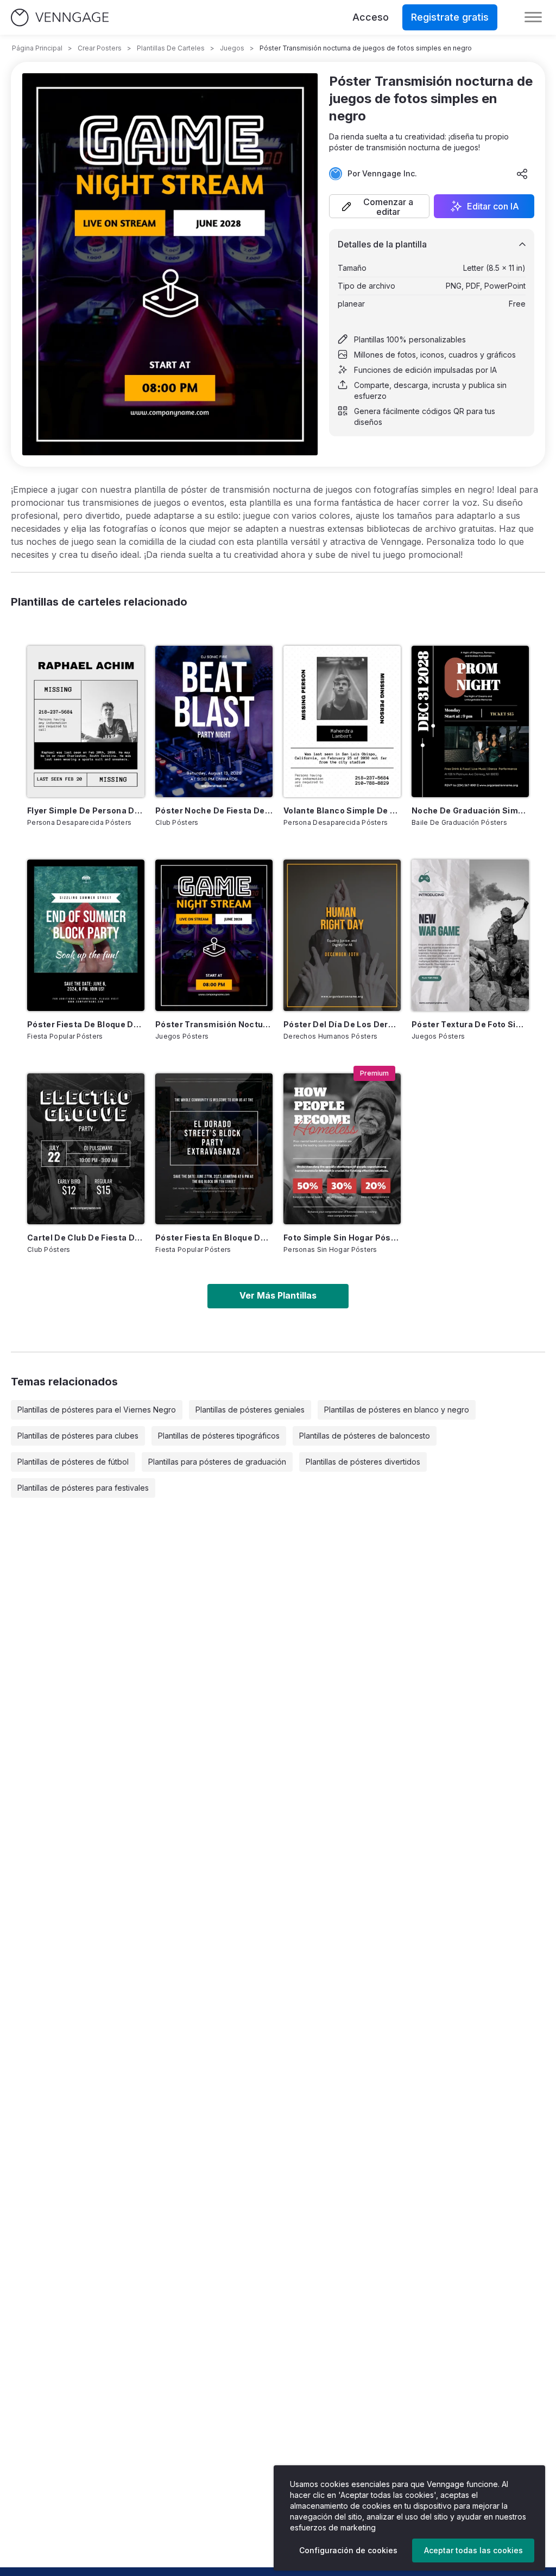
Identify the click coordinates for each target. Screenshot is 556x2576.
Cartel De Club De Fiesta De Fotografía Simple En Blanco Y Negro (86, 1238)
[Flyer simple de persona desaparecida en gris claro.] (86, 721)
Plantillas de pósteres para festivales (83, 1488)
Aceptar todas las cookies (473, 2550)
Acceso (371, 17)
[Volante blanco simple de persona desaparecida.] (342, 721)
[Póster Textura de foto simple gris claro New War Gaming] (470, 935)
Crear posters (100, 48)
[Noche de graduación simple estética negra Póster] (470, 721)
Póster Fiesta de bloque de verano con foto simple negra (86, 1024)
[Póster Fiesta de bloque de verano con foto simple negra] (86, 935)
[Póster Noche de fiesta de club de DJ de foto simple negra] (214, 721)
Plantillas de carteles (171, 48)
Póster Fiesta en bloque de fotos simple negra (214, 1238)
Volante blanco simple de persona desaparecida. (342, 810)
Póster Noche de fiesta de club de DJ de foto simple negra (214, 810)
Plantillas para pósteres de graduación (217, 1462)
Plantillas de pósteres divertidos (363, 1462)
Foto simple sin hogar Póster (342, 1238)
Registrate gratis (450, 17)
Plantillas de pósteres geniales (250, 1410)
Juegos (232, 48)
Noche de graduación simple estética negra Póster (470, 810)
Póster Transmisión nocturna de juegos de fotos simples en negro (214, 1024)
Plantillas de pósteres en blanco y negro (397, 1410)
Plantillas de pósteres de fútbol (73, 1462)
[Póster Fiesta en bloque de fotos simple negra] (214, 1149)
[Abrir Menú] (533, 17)
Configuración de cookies (348, 2550)
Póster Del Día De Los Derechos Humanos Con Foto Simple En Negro (342, 1024)
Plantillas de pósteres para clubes (78, 1436)
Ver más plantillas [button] (278, 1295)
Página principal (37, 48)
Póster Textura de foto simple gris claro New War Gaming (470, 1024)
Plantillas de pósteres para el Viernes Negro (97, 1410)
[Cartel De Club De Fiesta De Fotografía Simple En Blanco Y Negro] (86, 1149)
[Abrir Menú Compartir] (522, 174)
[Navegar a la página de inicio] (60, 18)
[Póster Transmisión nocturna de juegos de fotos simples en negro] (214, 935)
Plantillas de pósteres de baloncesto (365, 1436)
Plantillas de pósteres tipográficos (219, 1436)
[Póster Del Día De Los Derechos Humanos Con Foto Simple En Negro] (342, 935)
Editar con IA (493, 206)
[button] (379, 206)
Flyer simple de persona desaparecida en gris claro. (86, 810)
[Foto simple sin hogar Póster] (342, 1149)
